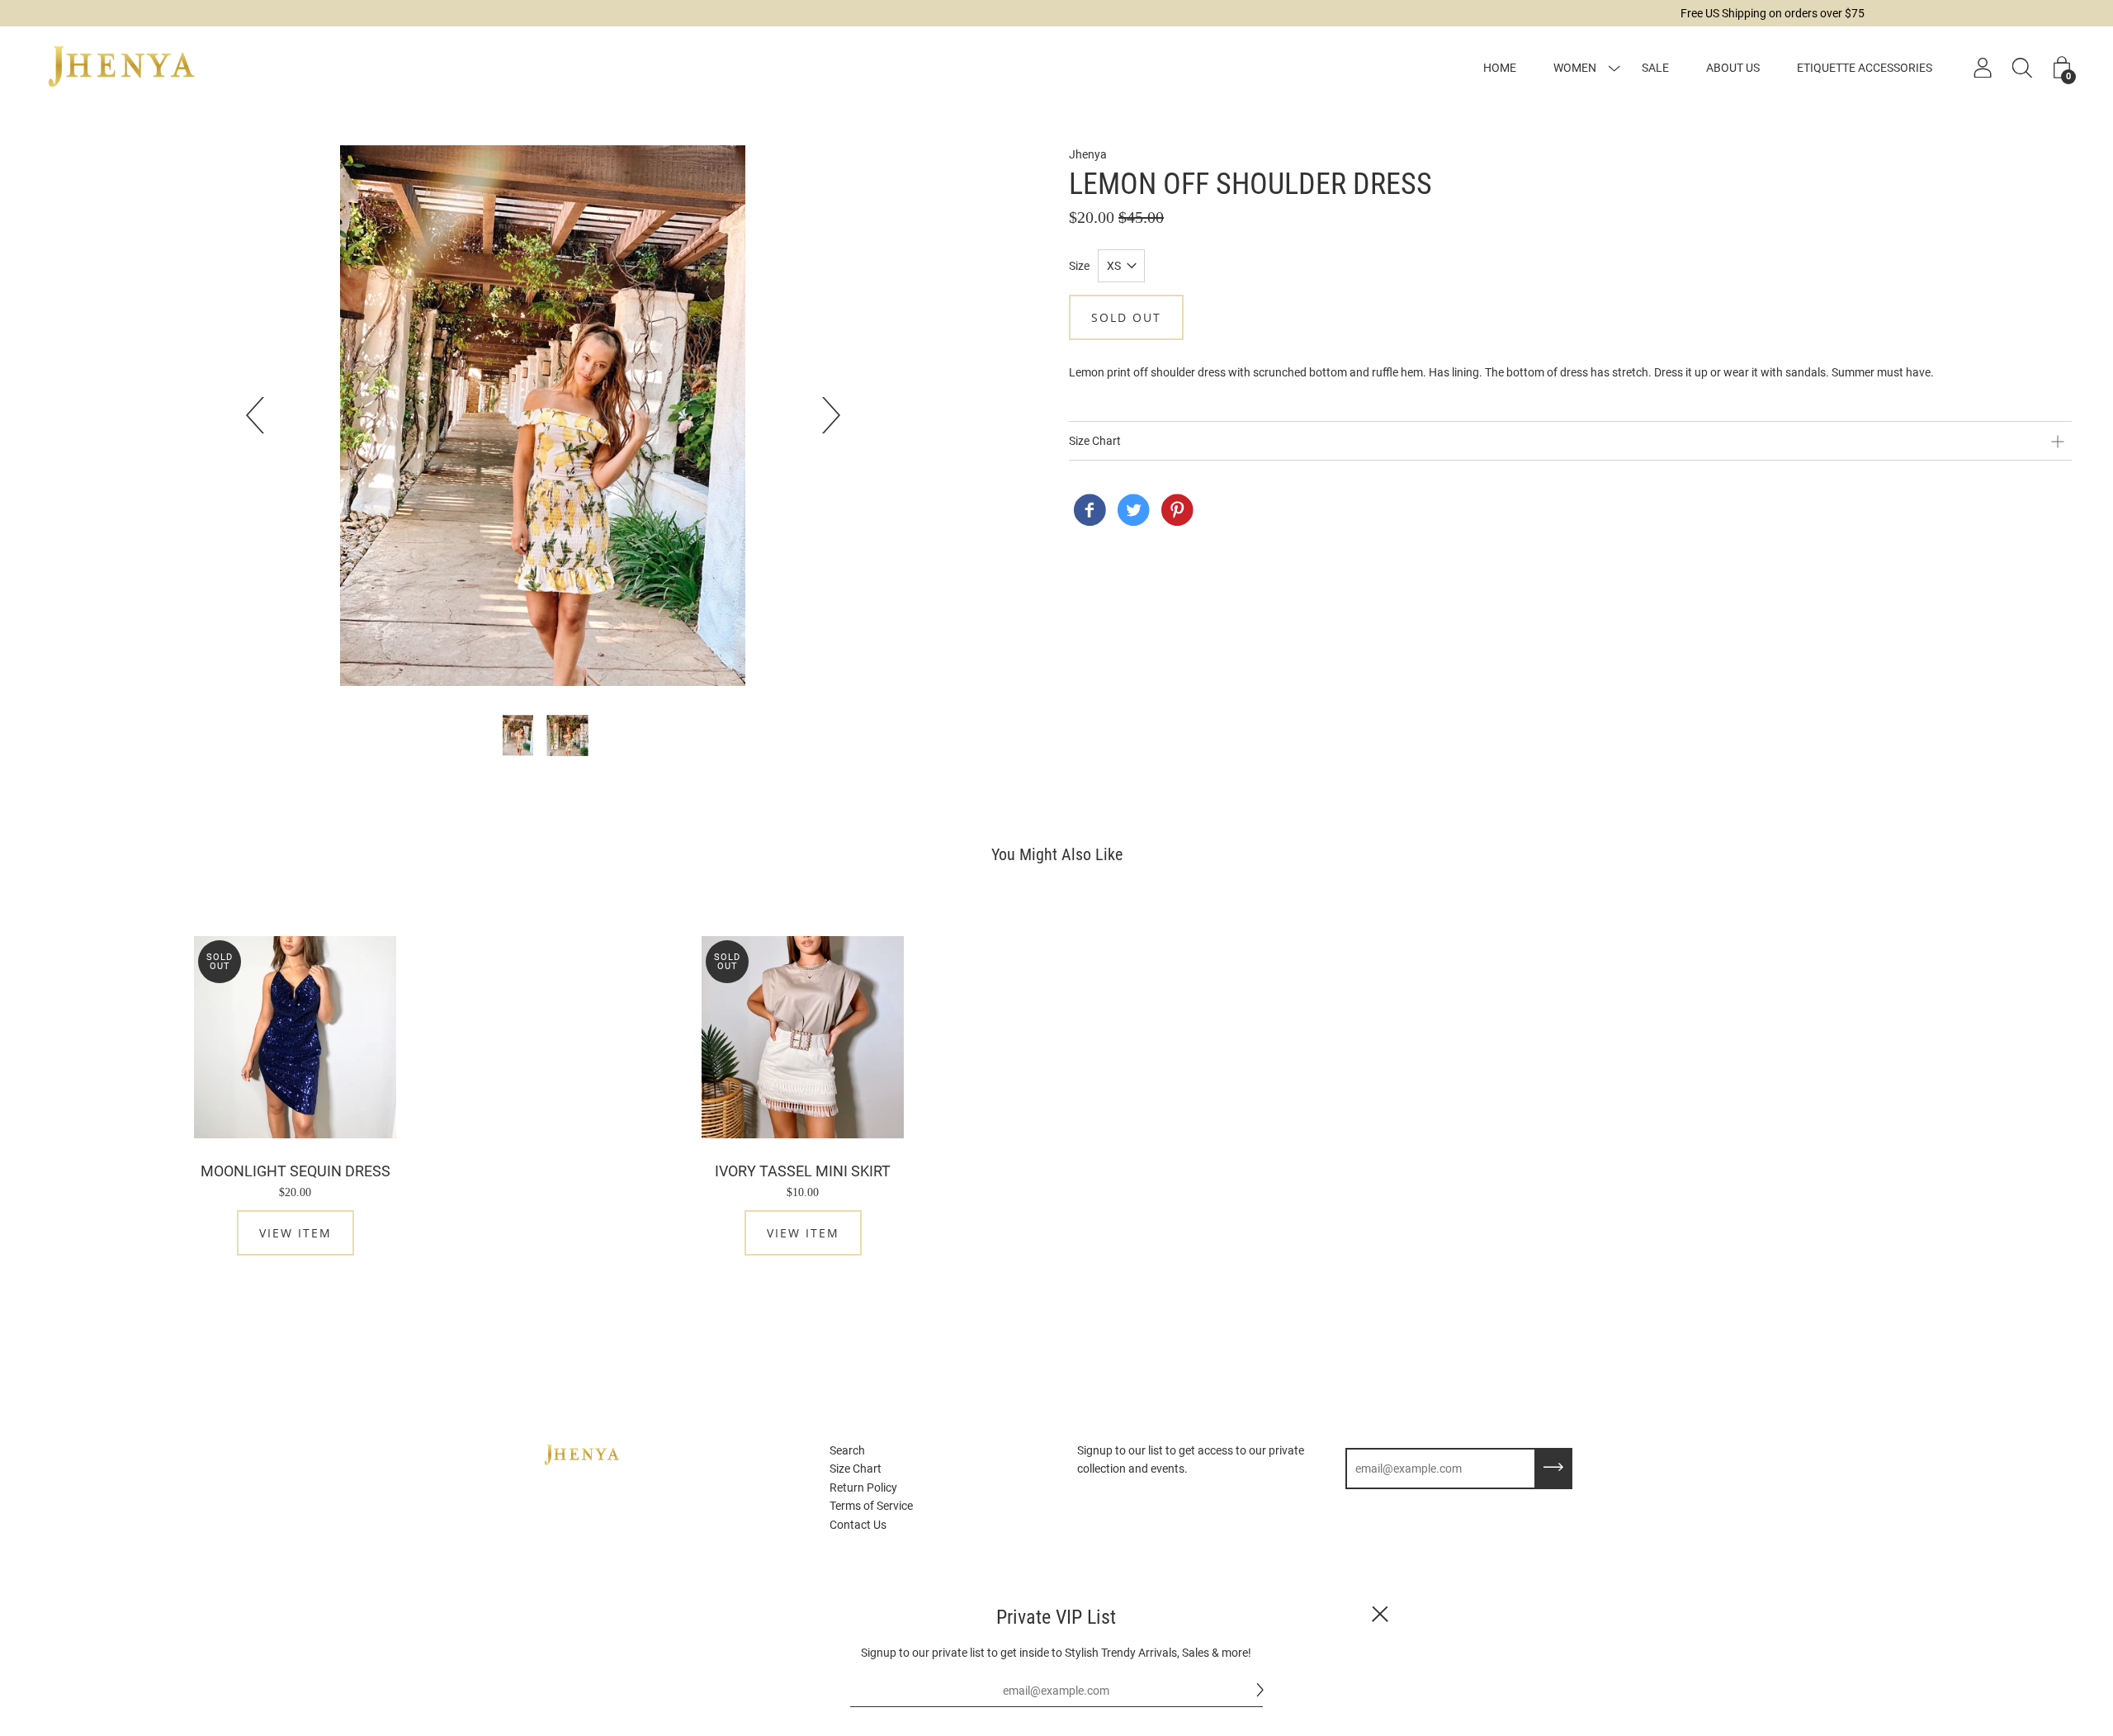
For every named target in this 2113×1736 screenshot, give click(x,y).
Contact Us (858, 1525)
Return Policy (863, 1488)
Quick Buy (295, 1037)
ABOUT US (1733, 68)
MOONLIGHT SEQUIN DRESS (295, 1171)
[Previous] (264, 415)
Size (1079, 266)
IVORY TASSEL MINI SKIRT (803, 1171)
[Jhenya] (1090, 512)
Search (847, 1450)
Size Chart (856, 1469)
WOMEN (1575, 68)
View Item (295, 1233)
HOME (1500, 68)
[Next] (822, 415)
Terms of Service (871, 1506)
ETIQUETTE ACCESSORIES (1865, 68)
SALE (1655, 68)
